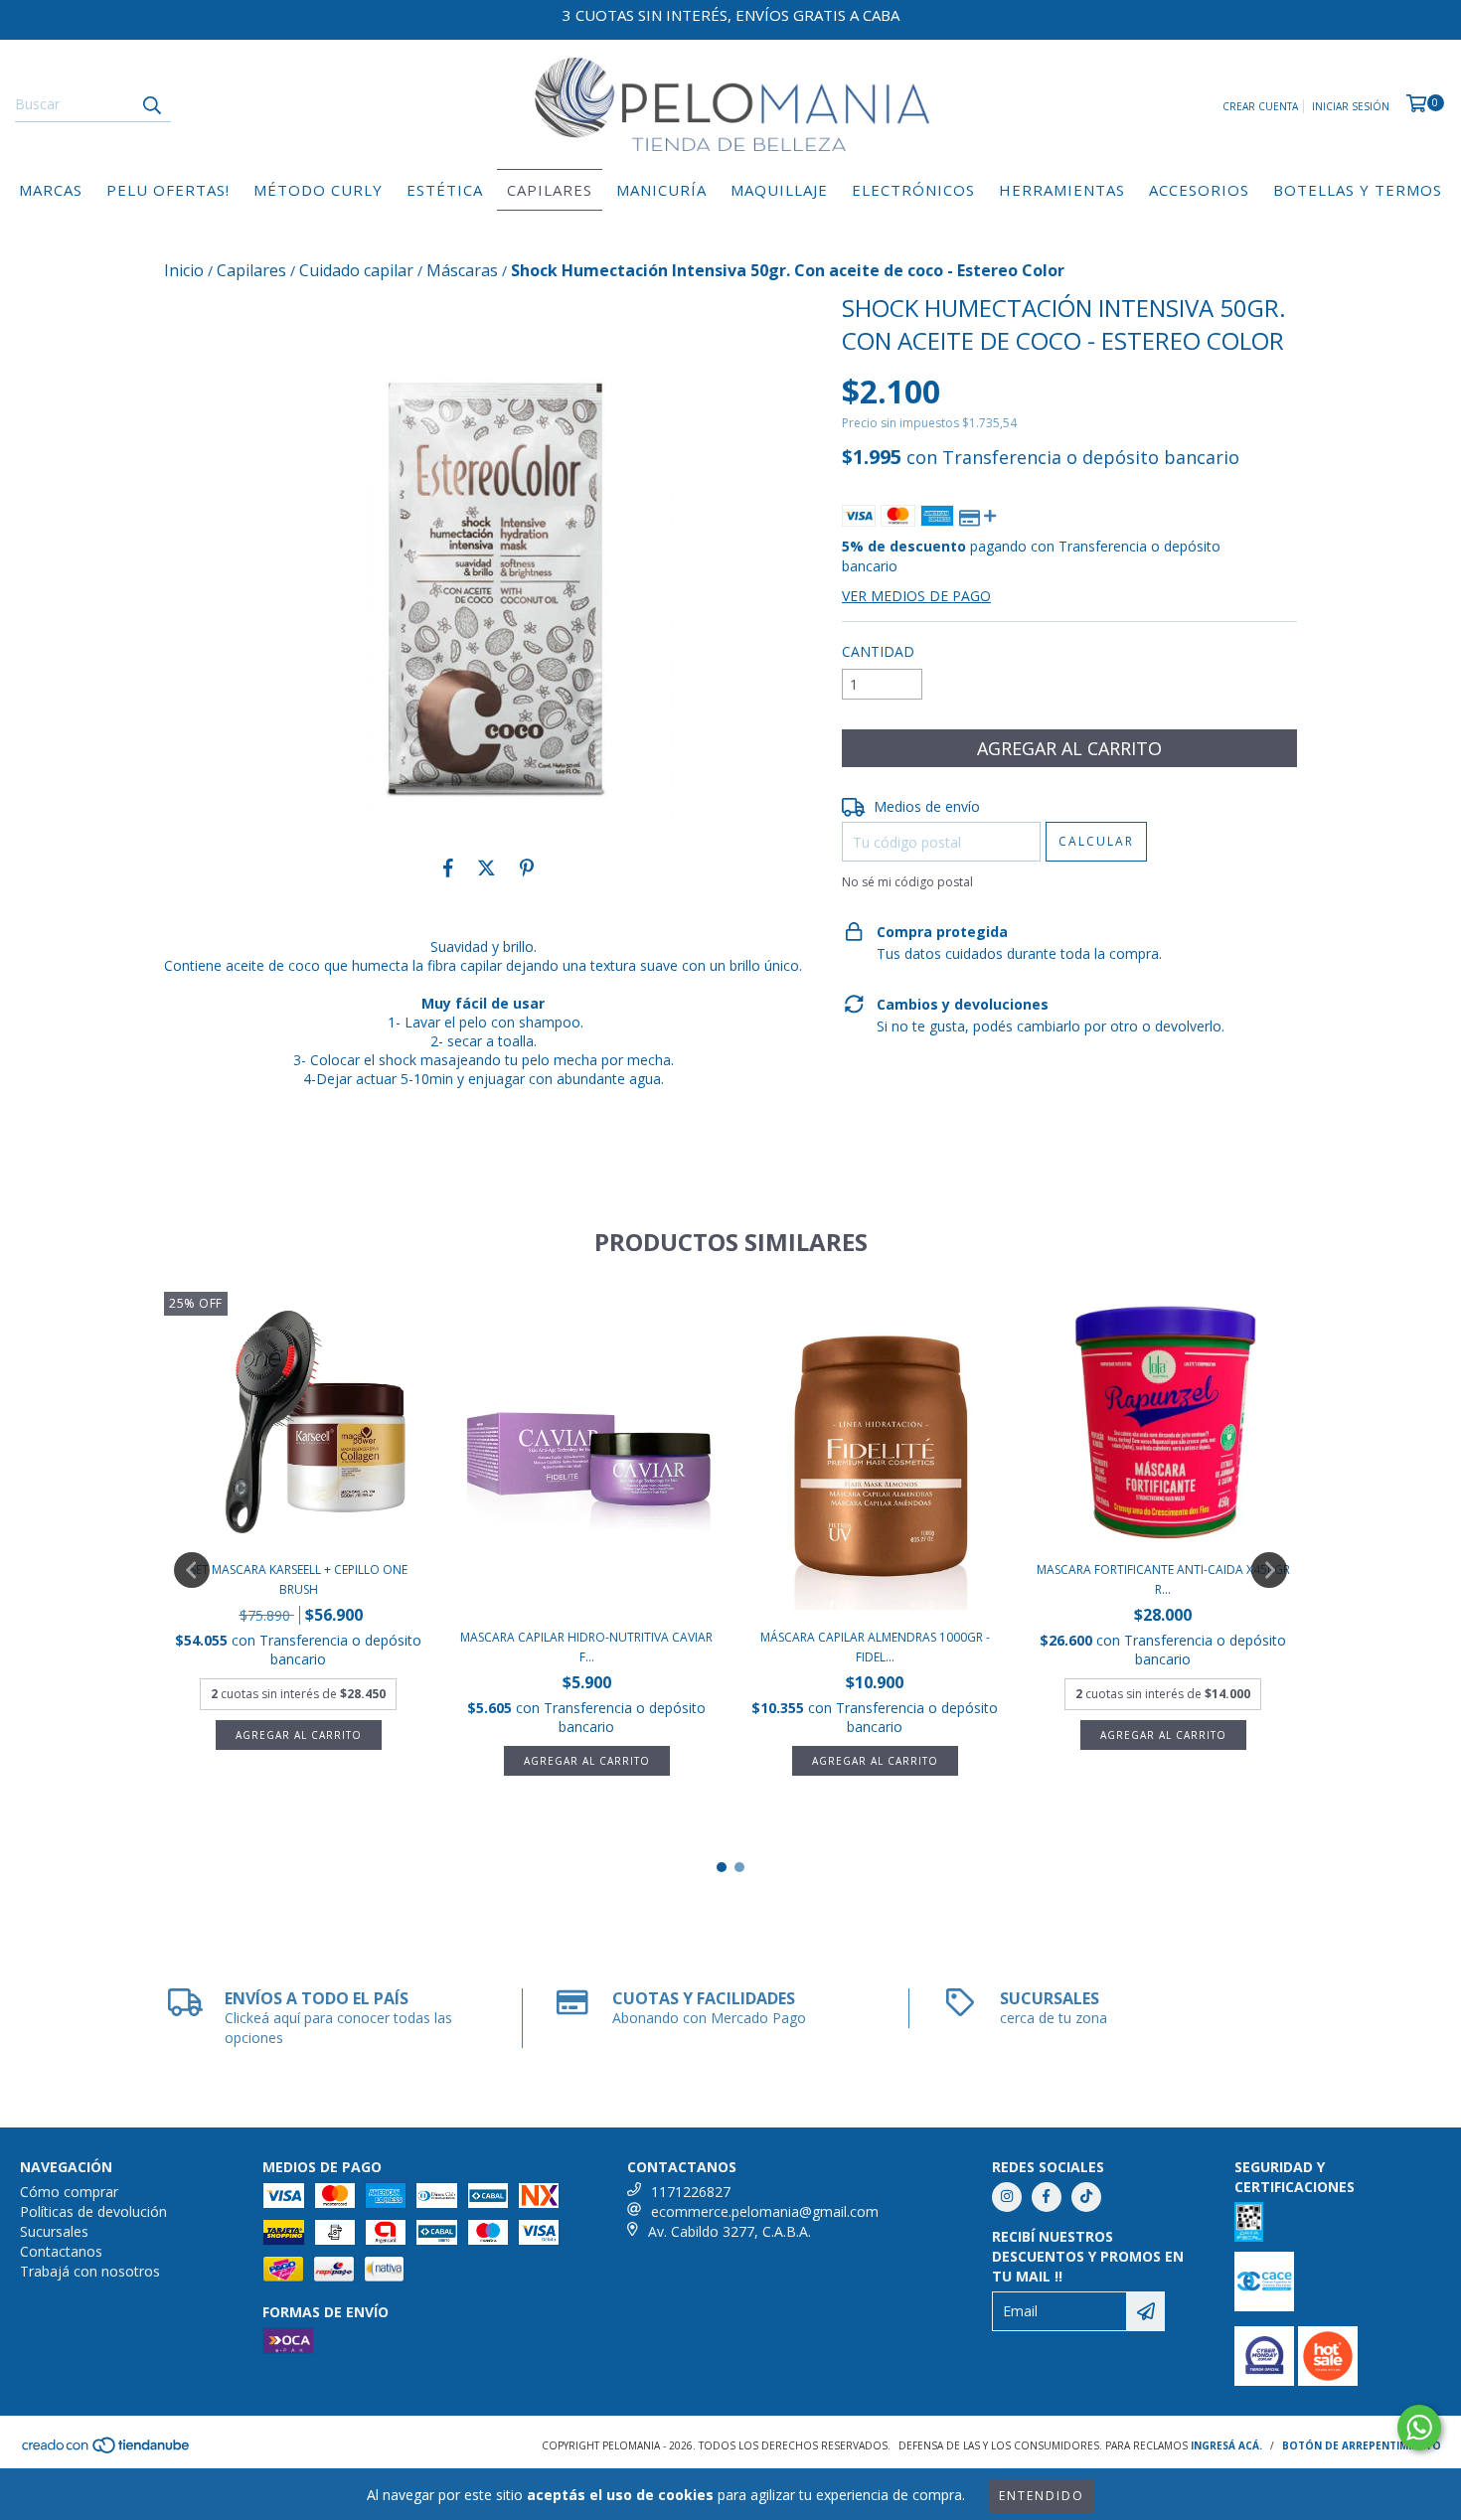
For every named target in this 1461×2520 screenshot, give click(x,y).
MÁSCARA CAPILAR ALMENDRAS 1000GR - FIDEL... (875, 1647)
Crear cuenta (1260, 106)
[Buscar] (151, 104)
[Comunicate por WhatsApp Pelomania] (1419, 2428)
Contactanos (61, 2251)
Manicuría (661, 190)
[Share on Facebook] (448, 867)
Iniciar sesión (1351, 106)
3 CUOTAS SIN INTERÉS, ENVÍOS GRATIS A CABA (731, 15)
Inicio (184, 270)
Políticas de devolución (93, 2211)
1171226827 (691, 2192)
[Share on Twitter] (487, 867)
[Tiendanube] (107, 2450)
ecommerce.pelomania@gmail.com (765, 2211)
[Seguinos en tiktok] (1086, 2197)
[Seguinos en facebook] (1047, 2197)
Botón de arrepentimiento (1362, 2445)
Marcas (51, 190)
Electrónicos (913, 190)
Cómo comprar (69, 2192)
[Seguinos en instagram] (1007, 2197)
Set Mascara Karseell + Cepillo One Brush (299, 1579)
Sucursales (54, 2231)
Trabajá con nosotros (90, 2271)
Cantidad (878, 651)
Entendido (1042, 2496)
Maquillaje (779, 190)
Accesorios (1199, 190)
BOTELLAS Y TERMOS (1358, 190)
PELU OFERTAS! (168, 190)
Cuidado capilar (356, 270)
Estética (445, 190)
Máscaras (462, 270)
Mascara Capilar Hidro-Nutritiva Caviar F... (586, 1647)
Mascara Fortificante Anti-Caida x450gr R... (1163, 1579)
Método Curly (318, 190)
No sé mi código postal (907, 882)
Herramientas (1062, 190)
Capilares (550, 190)
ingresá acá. (1226, 2445)
